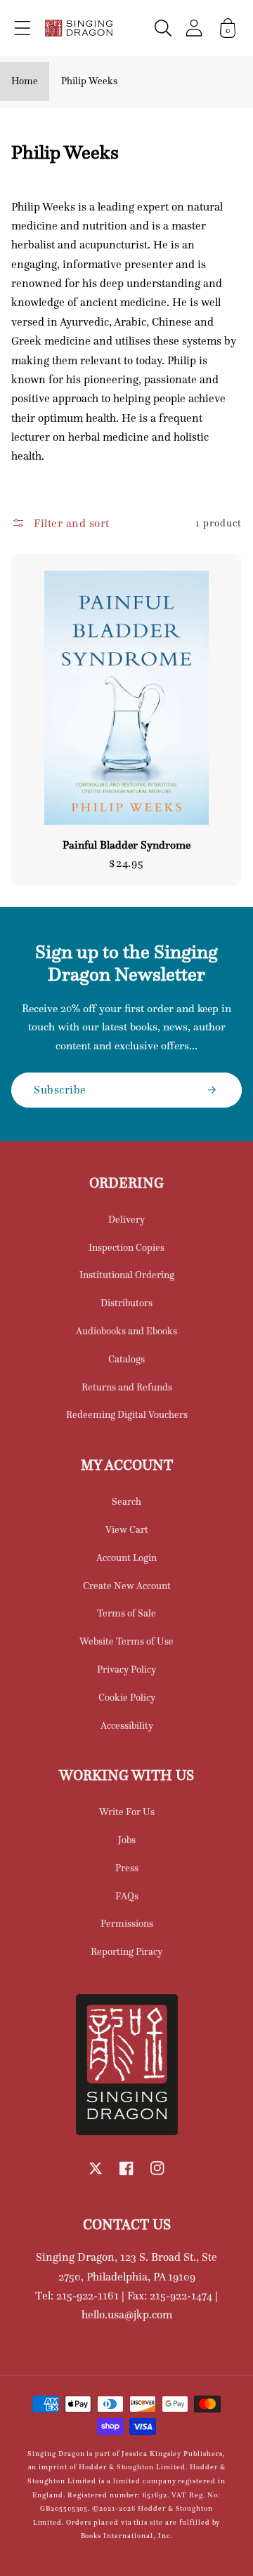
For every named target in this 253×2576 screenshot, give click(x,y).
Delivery (126, 1219)
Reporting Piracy (126, 1951)
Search (126, 1501)
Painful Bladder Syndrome (126, 845)
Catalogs (126, 1359)
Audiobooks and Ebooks (126, 1331)
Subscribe (60, 1089)
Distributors (126, 1303)
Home (25, 81)
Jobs (127, 1840)
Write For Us (127, 1812)
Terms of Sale (126, 1613)
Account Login (126, 1558)
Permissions (127, 1923)
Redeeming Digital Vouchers (127, 1414)
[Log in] (194, 28)
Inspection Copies (126, 1247)
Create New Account (127, 1586)
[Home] (79, 28)
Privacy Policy (126, 1669)
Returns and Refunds (127, 1387)
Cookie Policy (127, 1697)
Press (127, 1868)
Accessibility (127, 1725)
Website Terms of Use (126, 1641)
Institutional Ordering (127, 1275)
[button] (22, 28)
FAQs (127, 1896)
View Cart (127, 1529)
